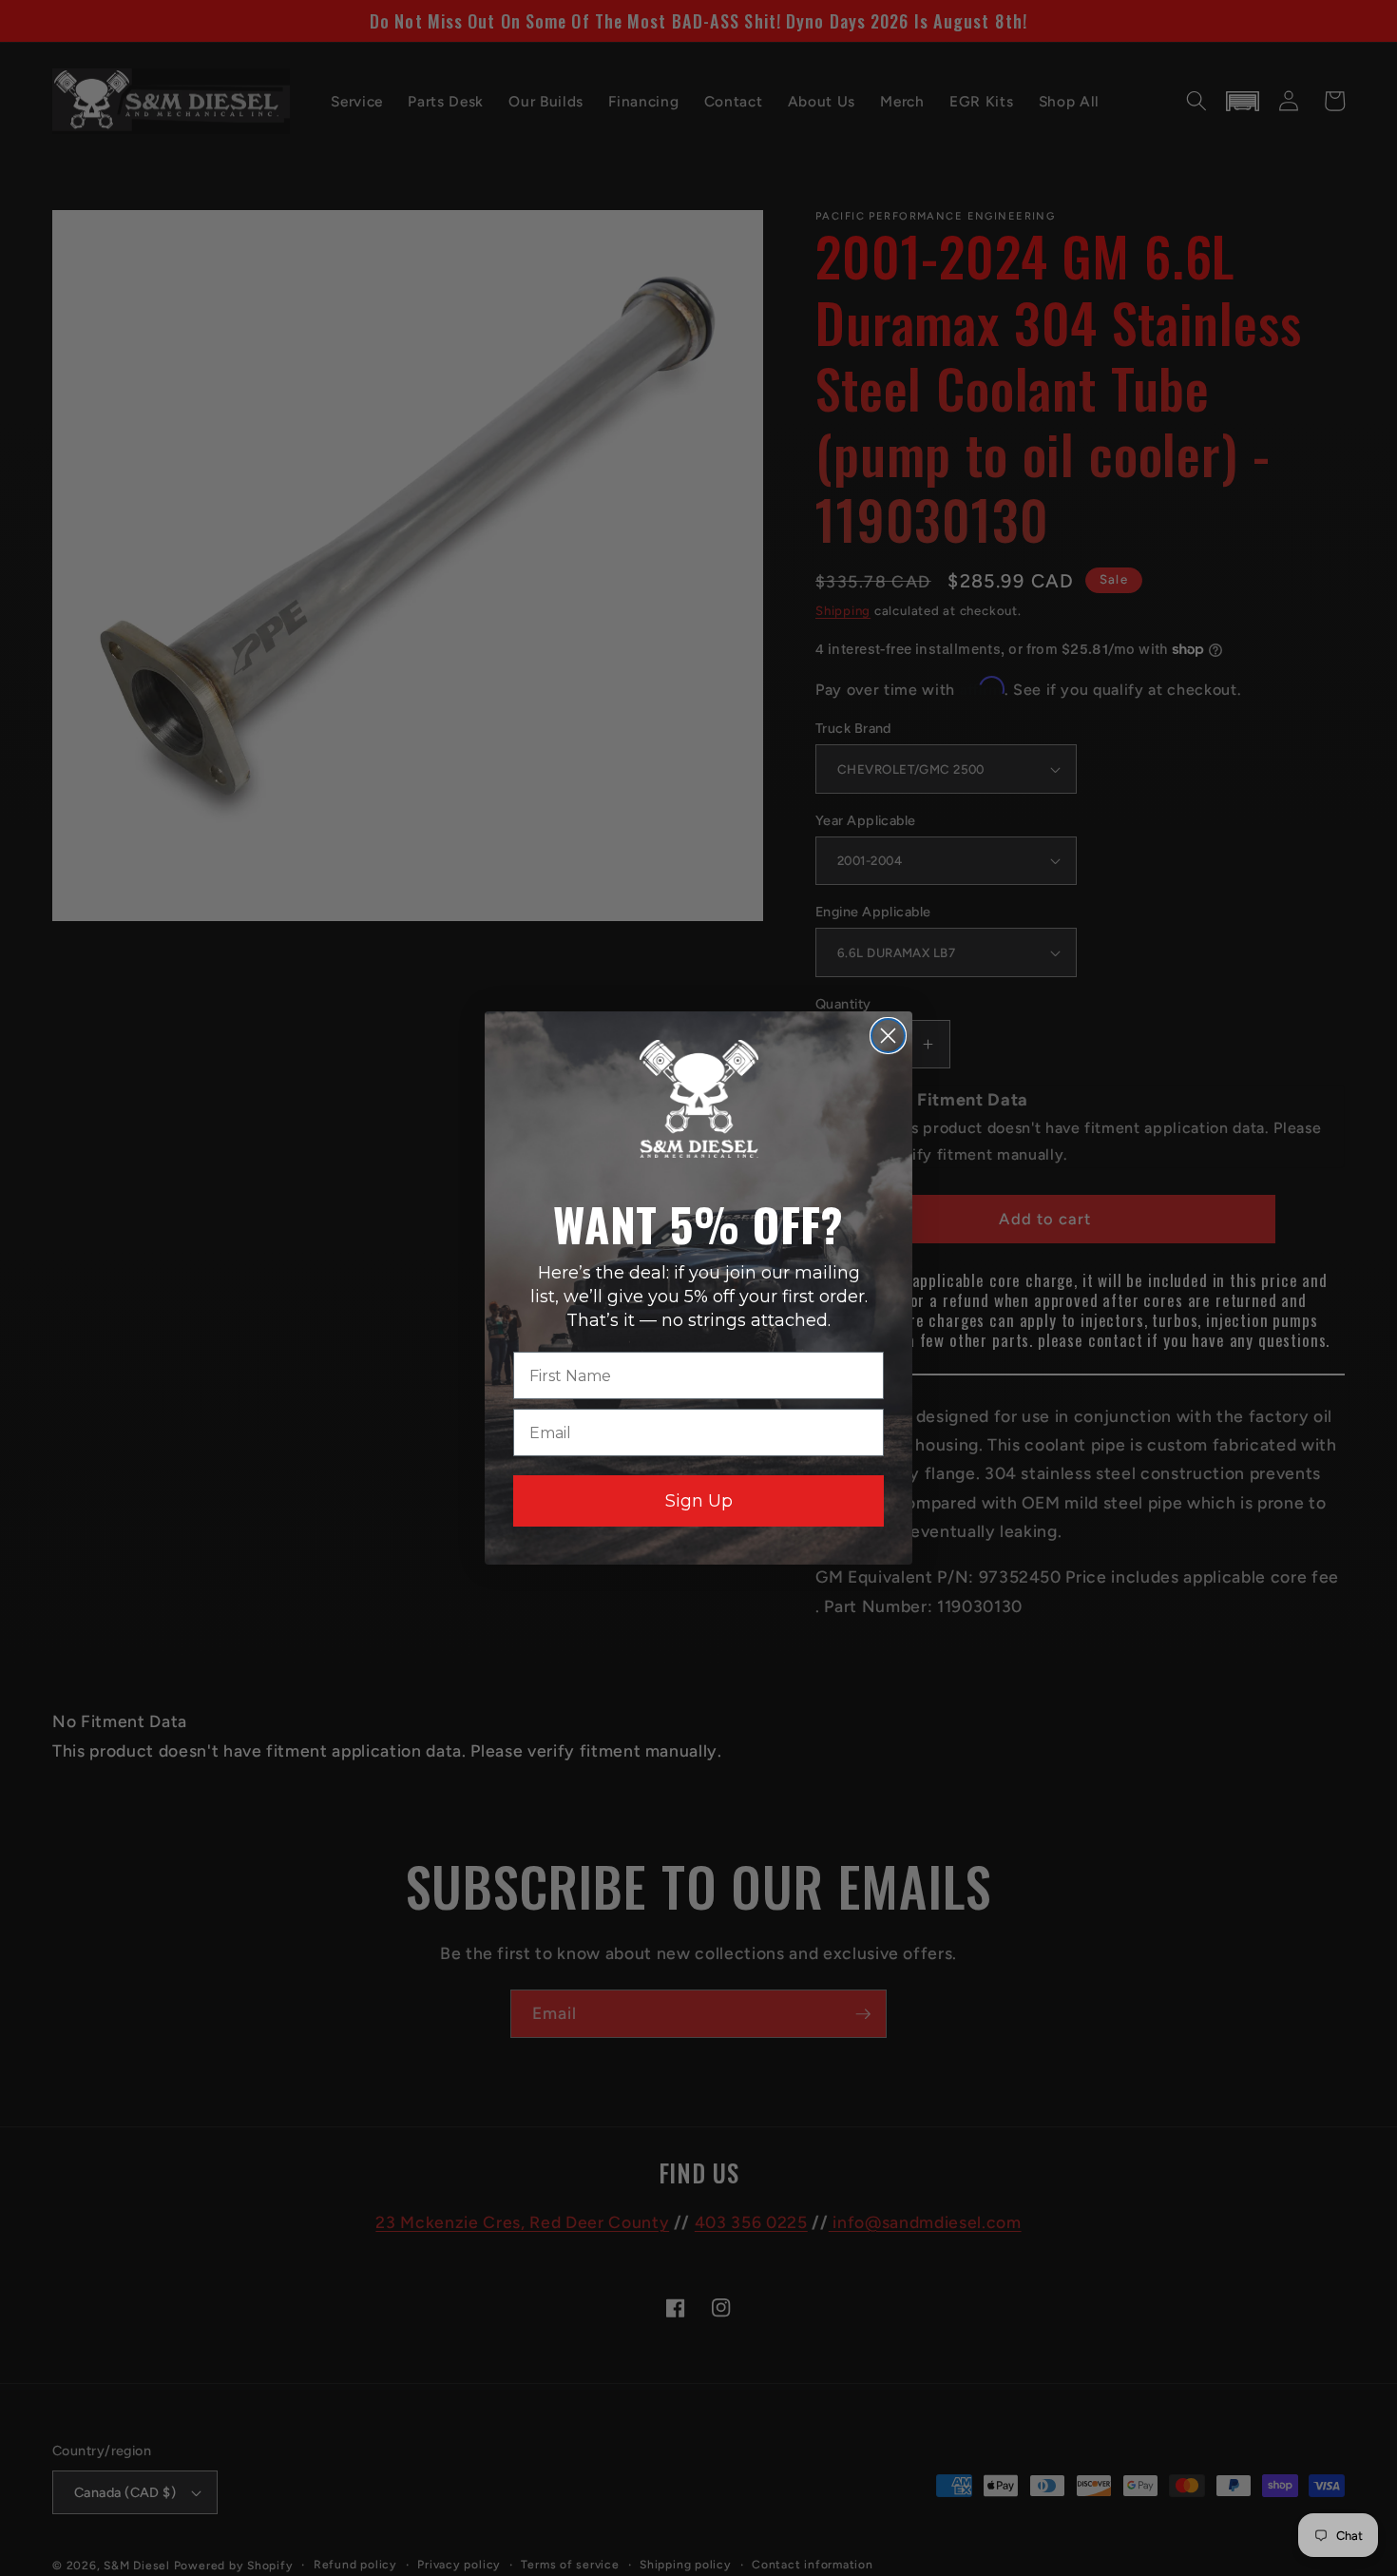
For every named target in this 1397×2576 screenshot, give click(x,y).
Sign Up (699, 1501)
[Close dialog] (888, 1036)
